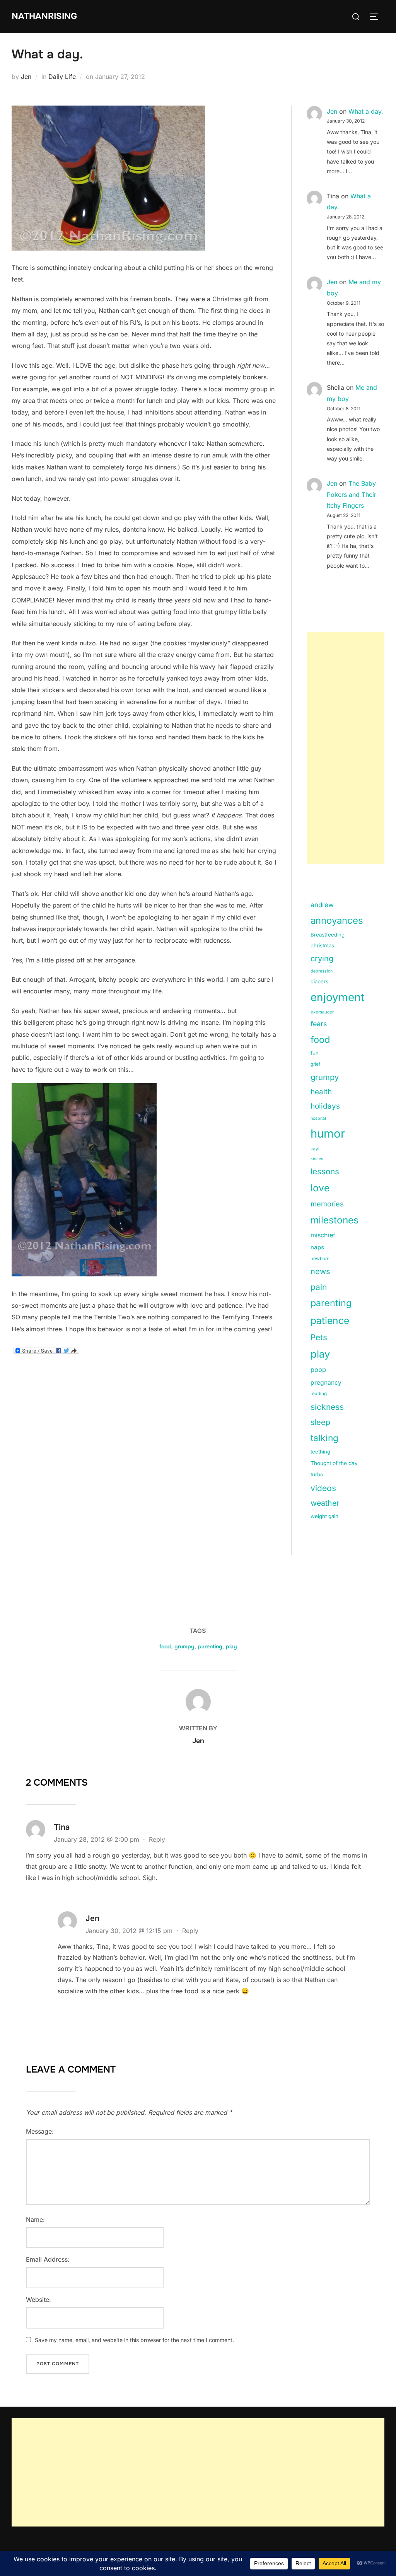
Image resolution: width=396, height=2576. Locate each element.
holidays (325, 1106)
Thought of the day (334, 1463)
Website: (38, 2300)
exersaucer (322, 1012)
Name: (35, 2219)
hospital (318, 1118)
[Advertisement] (346, 748)
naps (317, 1247)
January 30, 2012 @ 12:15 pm (130, 1931)
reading (319, 1394)
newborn (320, 1259)
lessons (325, 1171)
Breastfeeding (328, 935)
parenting (331, 1303)
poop (318, 1370)
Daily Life (62, 77)
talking (324, 1438)
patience (330, 1320)
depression (322, 971)
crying (322, 959)
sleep (320, 1422)
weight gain (324, 1516)
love (320, 1188)
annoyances (337, 920)
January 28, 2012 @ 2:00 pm (97, 1839)
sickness (327, 1407)
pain (319, 1287)
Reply (157, 1839)
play (320, 1354)
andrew (322, 905)
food (320, 1040)
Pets (319, 1337)
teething (320, 1452)
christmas (322, 945)
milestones (335, 1220)
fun (315, 1053)
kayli (316, 1149)
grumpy (325, 1077)
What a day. (366, 111)
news (320, 1271)
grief (315, 1064)
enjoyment (337, 997)
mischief (323, 1235)
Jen (26, 77)
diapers (319, 981)
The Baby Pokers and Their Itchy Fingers (352, 495)
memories (327, 1204)
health (321, 1092)
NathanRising (44, 16)
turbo (317, 1474)
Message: (40, 2131)
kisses (317, 1159)
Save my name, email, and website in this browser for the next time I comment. (134, 2340)
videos (323, 1488)
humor (328, 1134)
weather (325, 1503)
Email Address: (48, 2259)
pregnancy (326, 1383)
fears (319, 1024)
